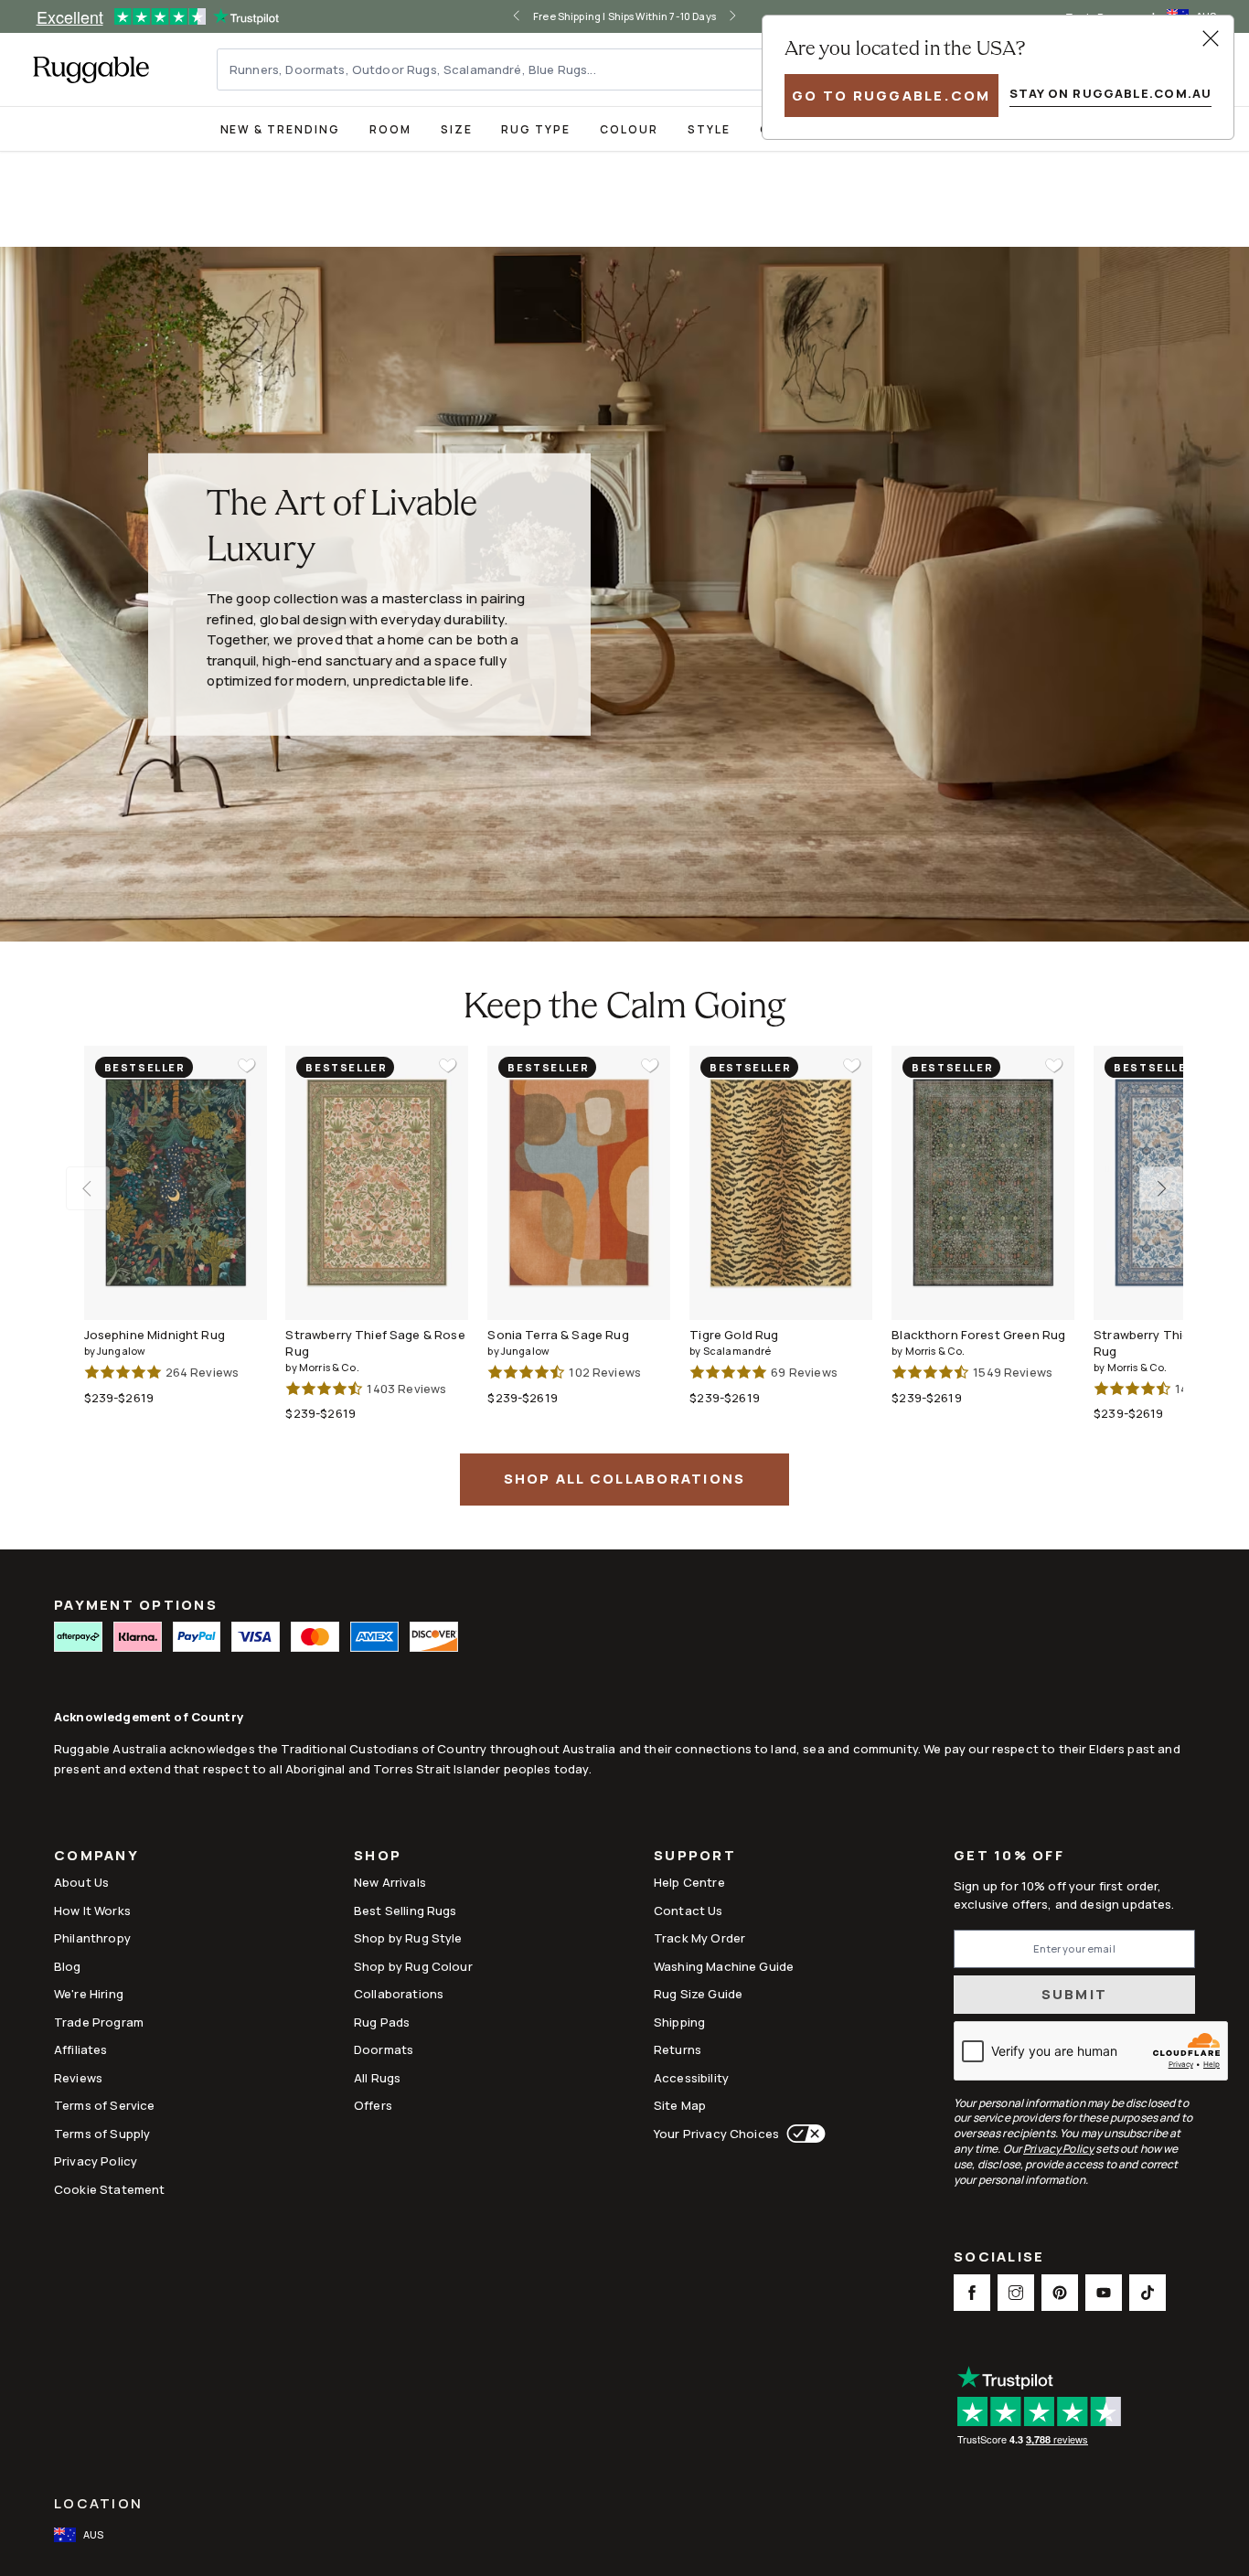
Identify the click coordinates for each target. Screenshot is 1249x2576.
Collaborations (399, 1994)
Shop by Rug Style (408, 1938)
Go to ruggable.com (891, 96)
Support (695, 1857)
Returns (678, 2049)
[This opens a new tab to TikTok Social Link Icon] (1148, 2293)
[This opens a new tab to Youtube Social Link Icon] (1104, 2293)
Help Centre (689, 1882)
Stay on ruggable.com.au (1110, 93)
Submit (1075, 1994)
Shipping (679, 2022)
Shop (378, 1857)
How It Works (92, 1911)
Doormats (384, 2049)
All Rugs (377, 2078)
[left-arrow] (497, 16)
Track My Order (699, 1938)
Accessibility (691, 2078)
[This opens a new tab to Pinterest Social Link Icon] (1060, 2293)
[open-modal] (1211, 38)
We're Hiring (89, 1994)
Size (457, 129)
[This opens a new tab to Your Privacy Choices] (802, 2134)
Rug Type (536, 129)
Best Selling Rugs (406, 1911)
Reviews (78, 2078)
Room (390, 129)
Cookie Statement (109, 2189)
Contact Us (689, 1911)
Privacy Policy (96, 2161)
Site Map (680, 2105)
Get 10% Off (1009, 1856)
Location (98, 2503)
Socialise (999, 2258)
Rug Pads (382, 2022)
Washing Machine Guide (724, 1966)
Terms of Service (104, 2105)
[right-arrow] (752, 16)
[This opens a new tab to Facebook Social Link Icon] (972, 2293)
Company (96, 1857)
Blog (68, 1966)
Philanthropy (92, 1938)
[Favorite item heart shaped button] (247, 1066)
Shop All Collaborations (625, 1479)
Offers (373, 2105)
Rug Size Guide (698, 1994)
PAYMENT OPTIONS (136, 1605)
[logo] (91, 69)
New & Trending (280, 129)
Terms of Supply (102, 2134)
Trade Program (99, 2022)
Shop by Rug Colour (413, 1966)
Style (709, 129)
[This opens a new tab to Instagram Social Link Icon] (1016, 2293)
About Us (81, 1882)
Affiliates (81, 2049)
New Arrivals (390, 1882)
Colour (629, 129)
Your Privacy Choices (716, 2134)
